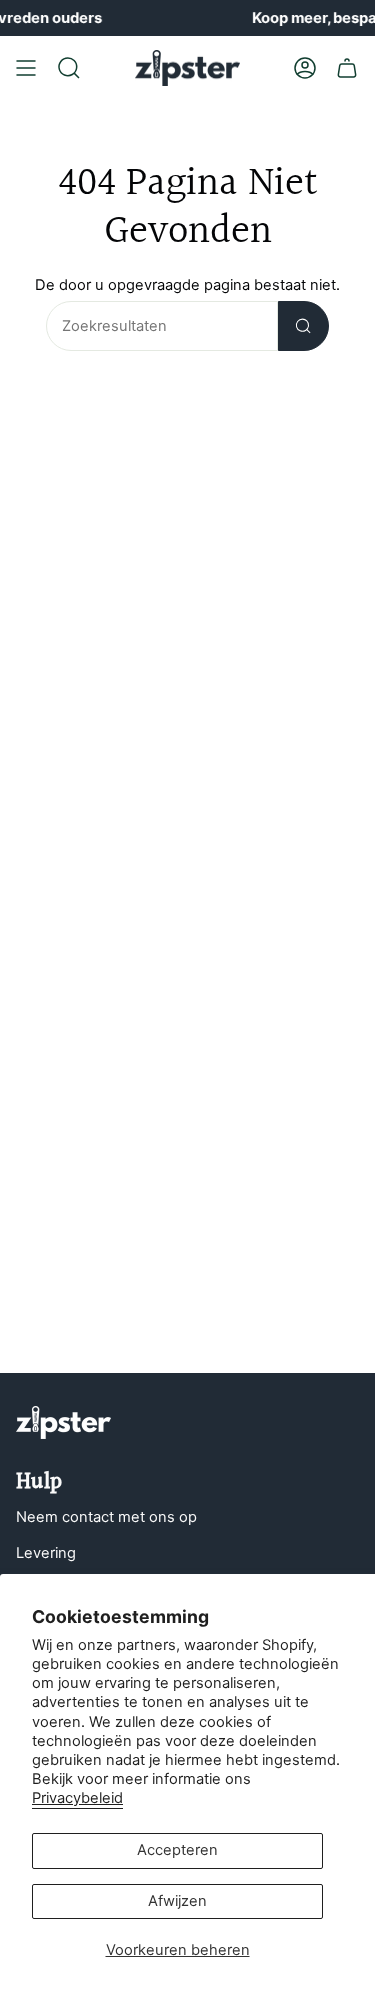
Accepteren (177, 1850)
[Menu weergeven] (26, 68)
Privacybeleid (77, 1798)
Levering (46, 1553)
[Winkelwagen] (347, 68)
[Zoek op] (303, 326)
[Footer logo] (63, 1422)
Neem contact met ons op (106, 1517)
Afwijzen (177, 1901)
